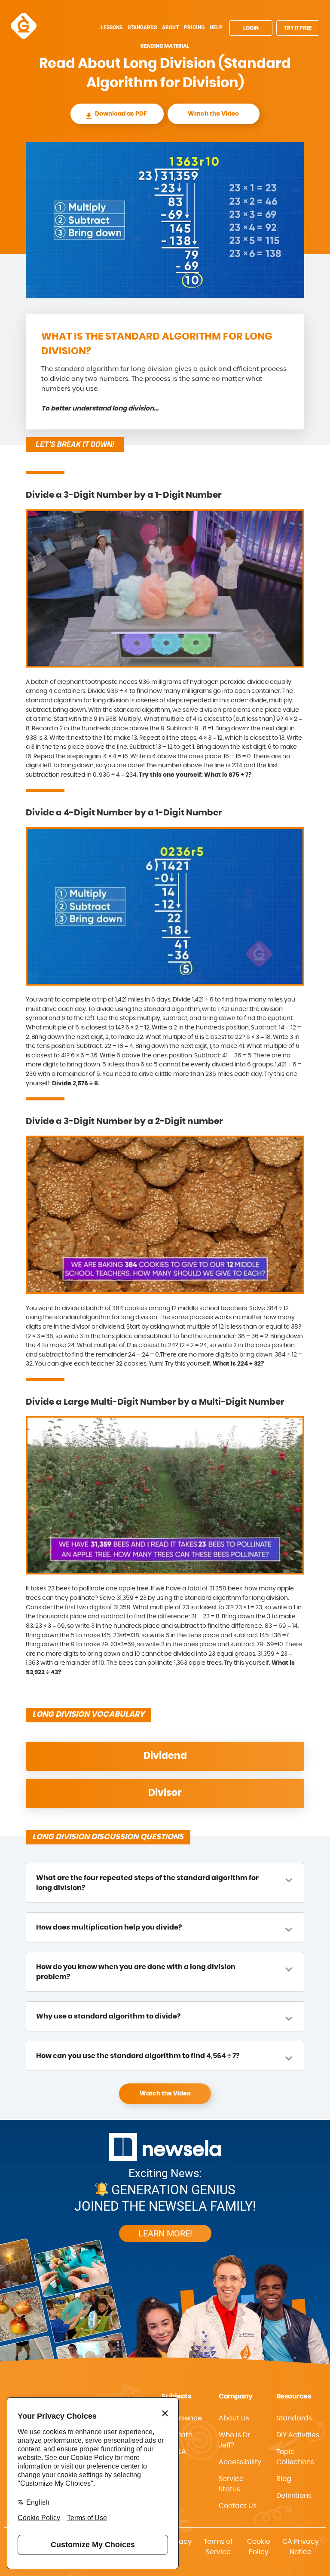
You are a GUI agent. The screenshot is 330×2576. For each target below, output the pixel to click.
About (170, 28)
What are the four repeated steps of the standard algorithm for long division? (147, 1883)
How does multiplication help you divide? (109, 1927)
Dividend (165, 1756)
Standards (142, 28)
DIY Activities (298, 2435)
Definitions (294, 2496)
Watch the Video (213, 114)
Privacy (179, 2542)
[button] (240, 2462)
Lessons (112, 28)
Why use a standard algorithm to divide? (108, 2016)
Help (216, 28)
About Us (234, 2418)
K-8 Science (182, 2418)
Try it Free (298, 28)
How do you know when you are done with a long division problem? (136, 1972)
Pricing (194, 28)
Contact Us (238, 2506)
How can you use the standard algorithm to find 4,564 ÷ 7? (138, 2056)
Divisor (165, 1793)
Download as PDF (121, 114)
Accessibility (240, 2462)
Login (251, 28)
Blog (284, 2479)
